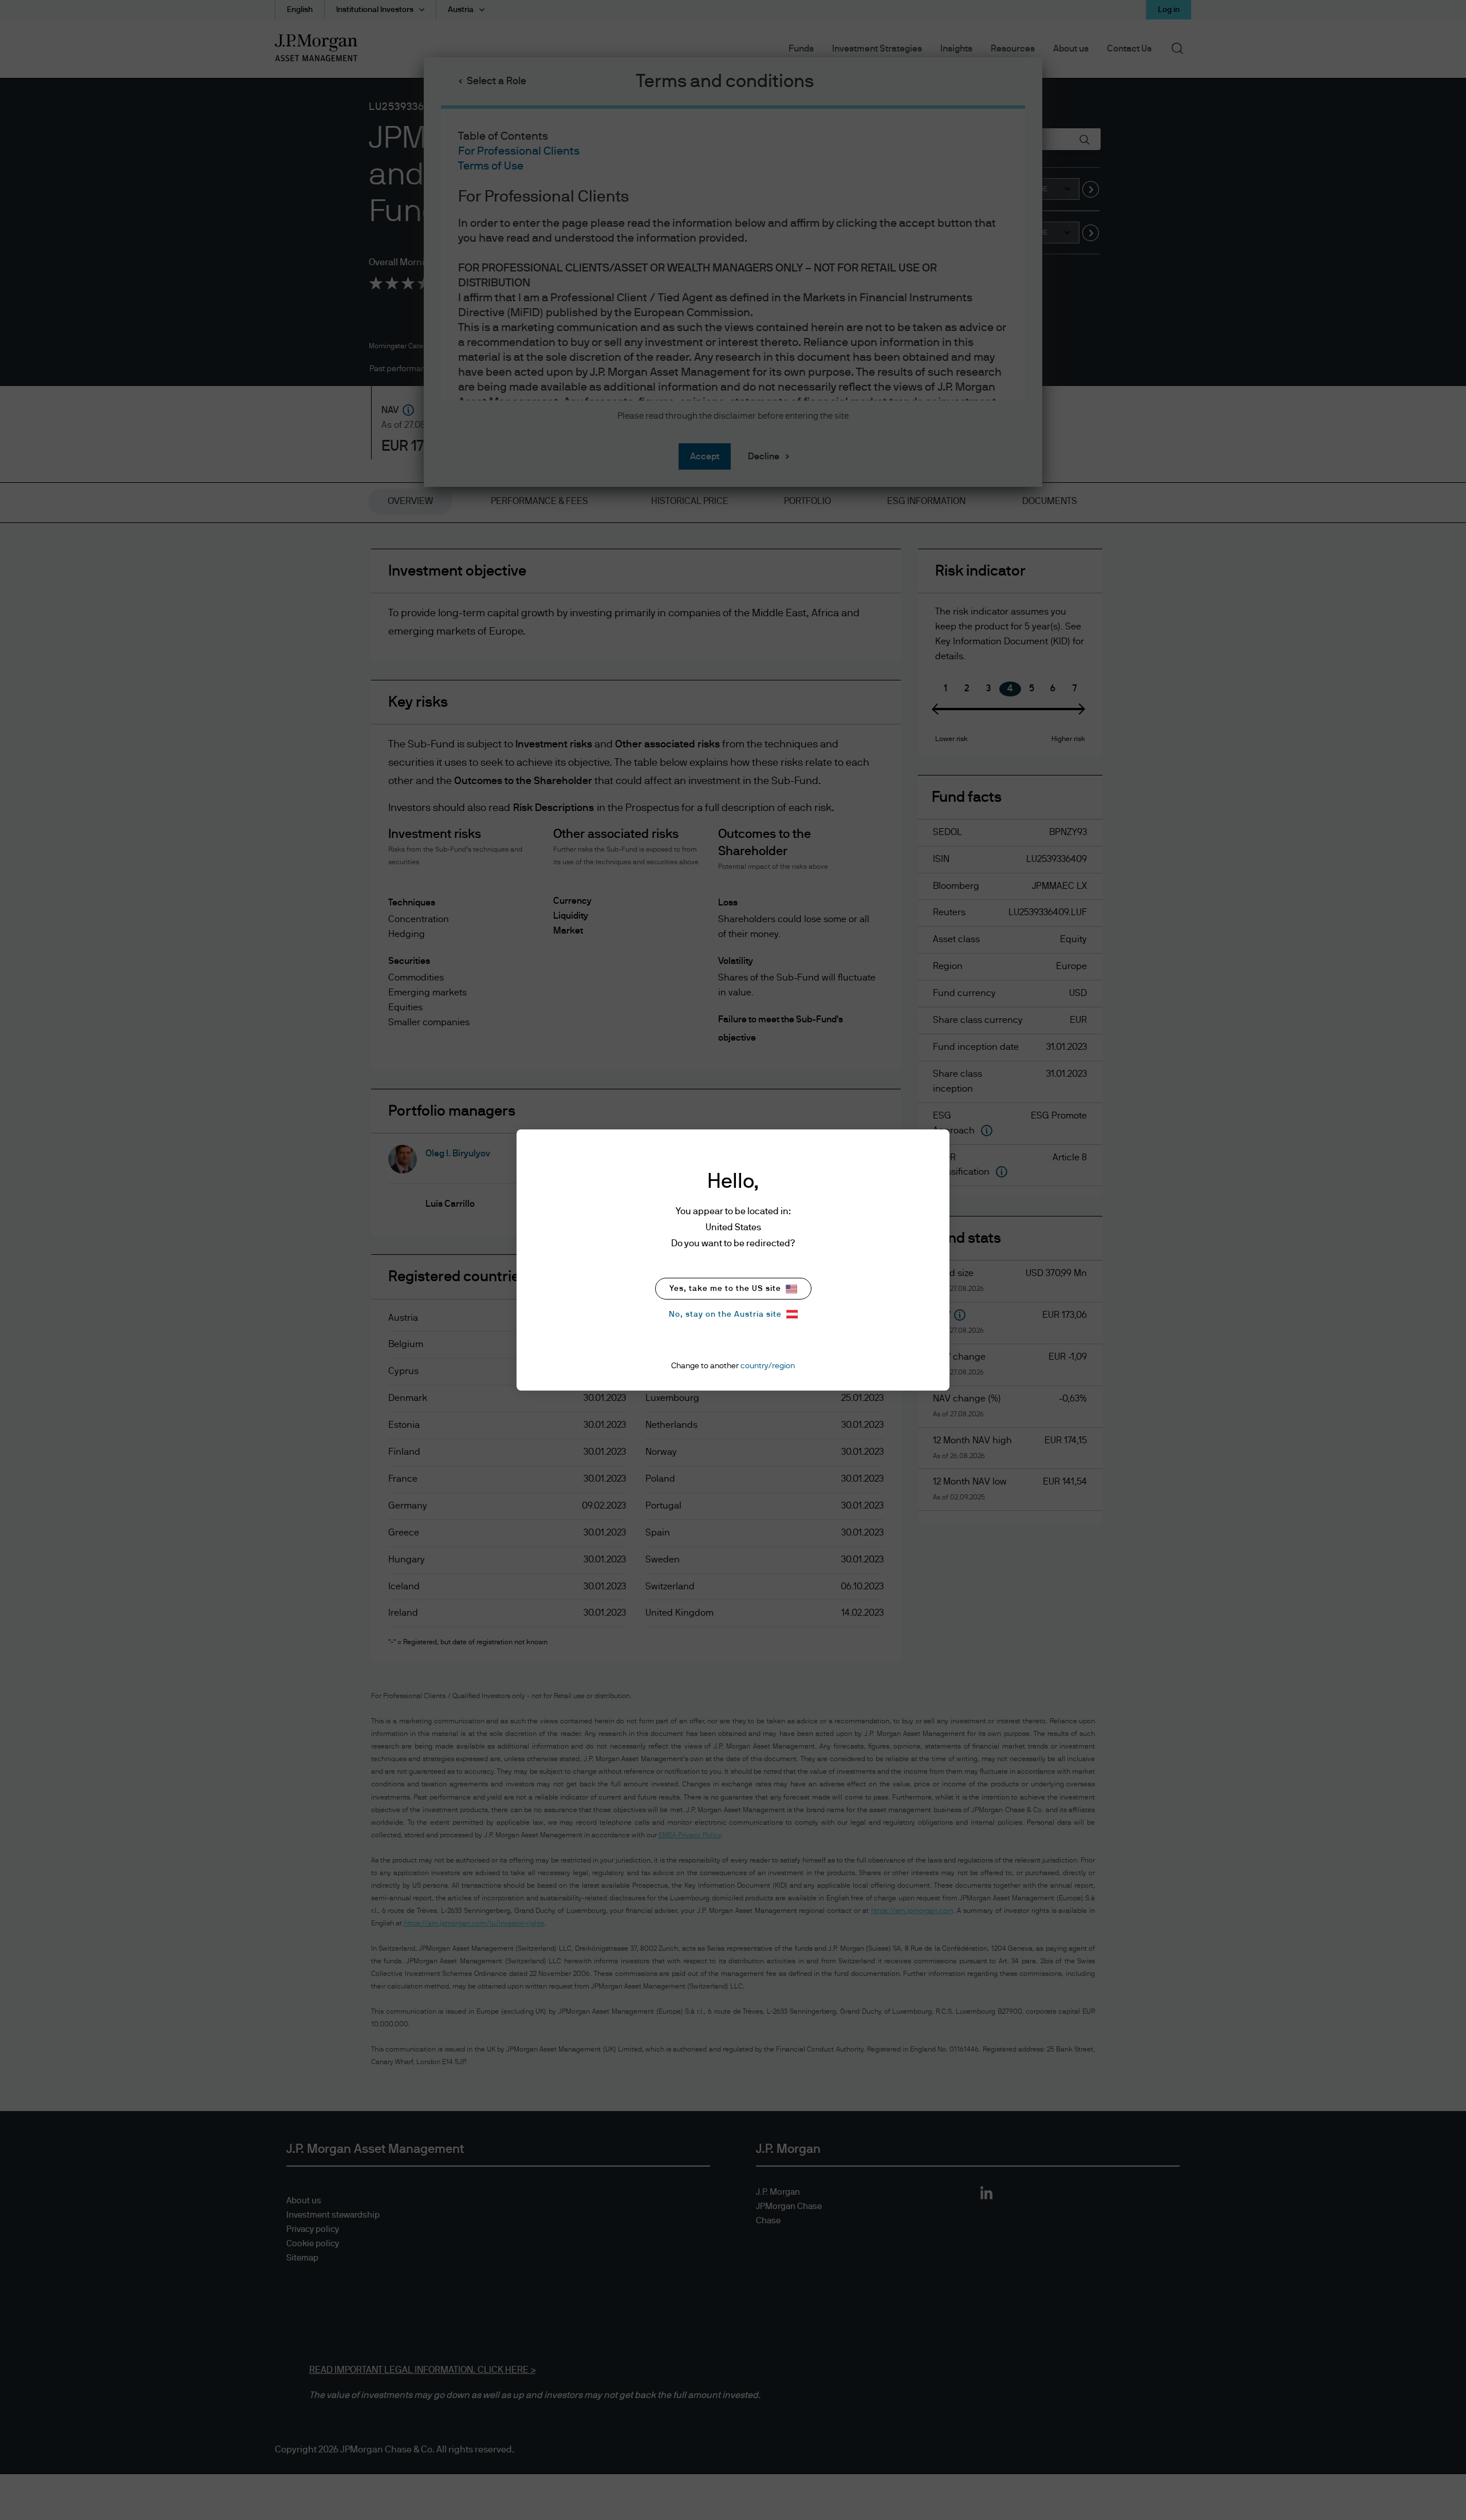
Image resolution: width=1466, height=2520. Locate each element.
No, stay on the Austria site (725, 1314)
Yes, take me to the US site (725, 1289)
